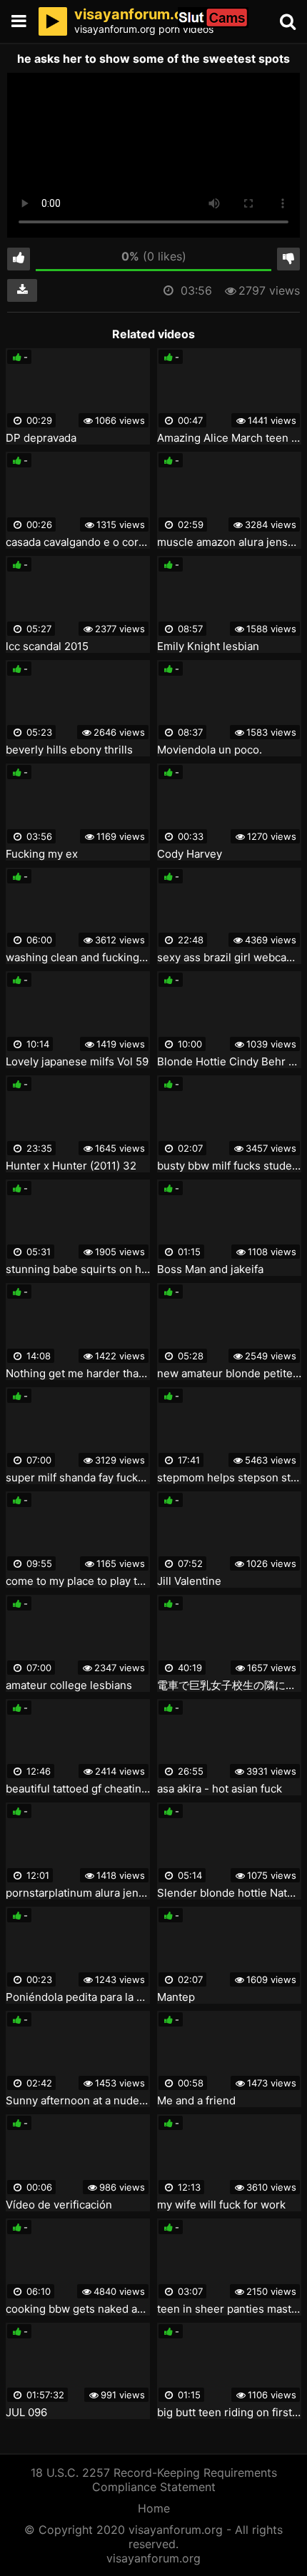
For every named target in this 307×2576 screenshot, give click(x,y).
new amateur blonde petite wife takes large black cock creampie (229, 1374)
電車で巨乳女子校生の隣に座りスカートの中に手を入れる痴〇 (229, 1685)
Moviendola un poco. (210, 750)
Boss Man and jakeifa (210, 1269)
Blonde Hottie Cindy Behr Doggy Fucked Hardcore (229, 1062)
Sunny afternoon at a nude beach (78, 2101)
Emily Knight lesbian (208, 646)
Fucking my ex (42, 854)
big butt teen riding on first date (229, 2413)
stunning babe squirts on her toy (78, 1269)
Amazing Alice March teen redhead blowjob (229, 438)
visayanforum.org (153, 2558)
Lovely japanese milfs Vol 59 (77, 1062)
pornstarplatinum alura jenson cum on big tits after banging (78, 1893)
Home (154, 2508)
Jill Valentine (189, 1581)
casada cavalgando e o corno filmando (78, 542)
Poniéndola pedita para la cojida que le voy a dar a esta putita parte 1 (78, 1997)
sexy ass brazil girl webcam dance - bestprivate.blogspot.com (229, 958)
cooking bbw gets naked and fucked (78, 2309)
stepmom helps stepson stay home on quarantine (229, 1478)
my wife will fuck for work (221, 2205)
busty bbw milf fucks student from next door (229, 1166)
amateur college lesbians (69, 1685)
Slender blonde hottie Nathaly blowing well (229, 1893)
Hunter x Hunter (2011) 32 (71, 1166)
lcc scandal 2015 (47, 646)
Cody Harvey (190, 854)
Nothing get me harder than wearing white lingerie (78, 1374)
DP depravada (41, 438)
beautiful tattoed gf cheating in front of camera (78, 1789)
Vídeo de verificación (59, 2205)
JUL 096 (26, 2413)
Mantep (176, 1997)
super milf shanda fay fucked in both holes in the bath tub (78, 1478)
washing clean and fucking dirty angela (78, 958)
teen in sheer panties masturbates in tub (229, 2309)
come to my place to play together (78, 1581)
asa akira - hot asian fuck (220, 1789)
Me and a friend (196, 2101)
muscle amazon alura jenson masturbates (229, 542)
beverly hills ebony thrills (69, 750)
